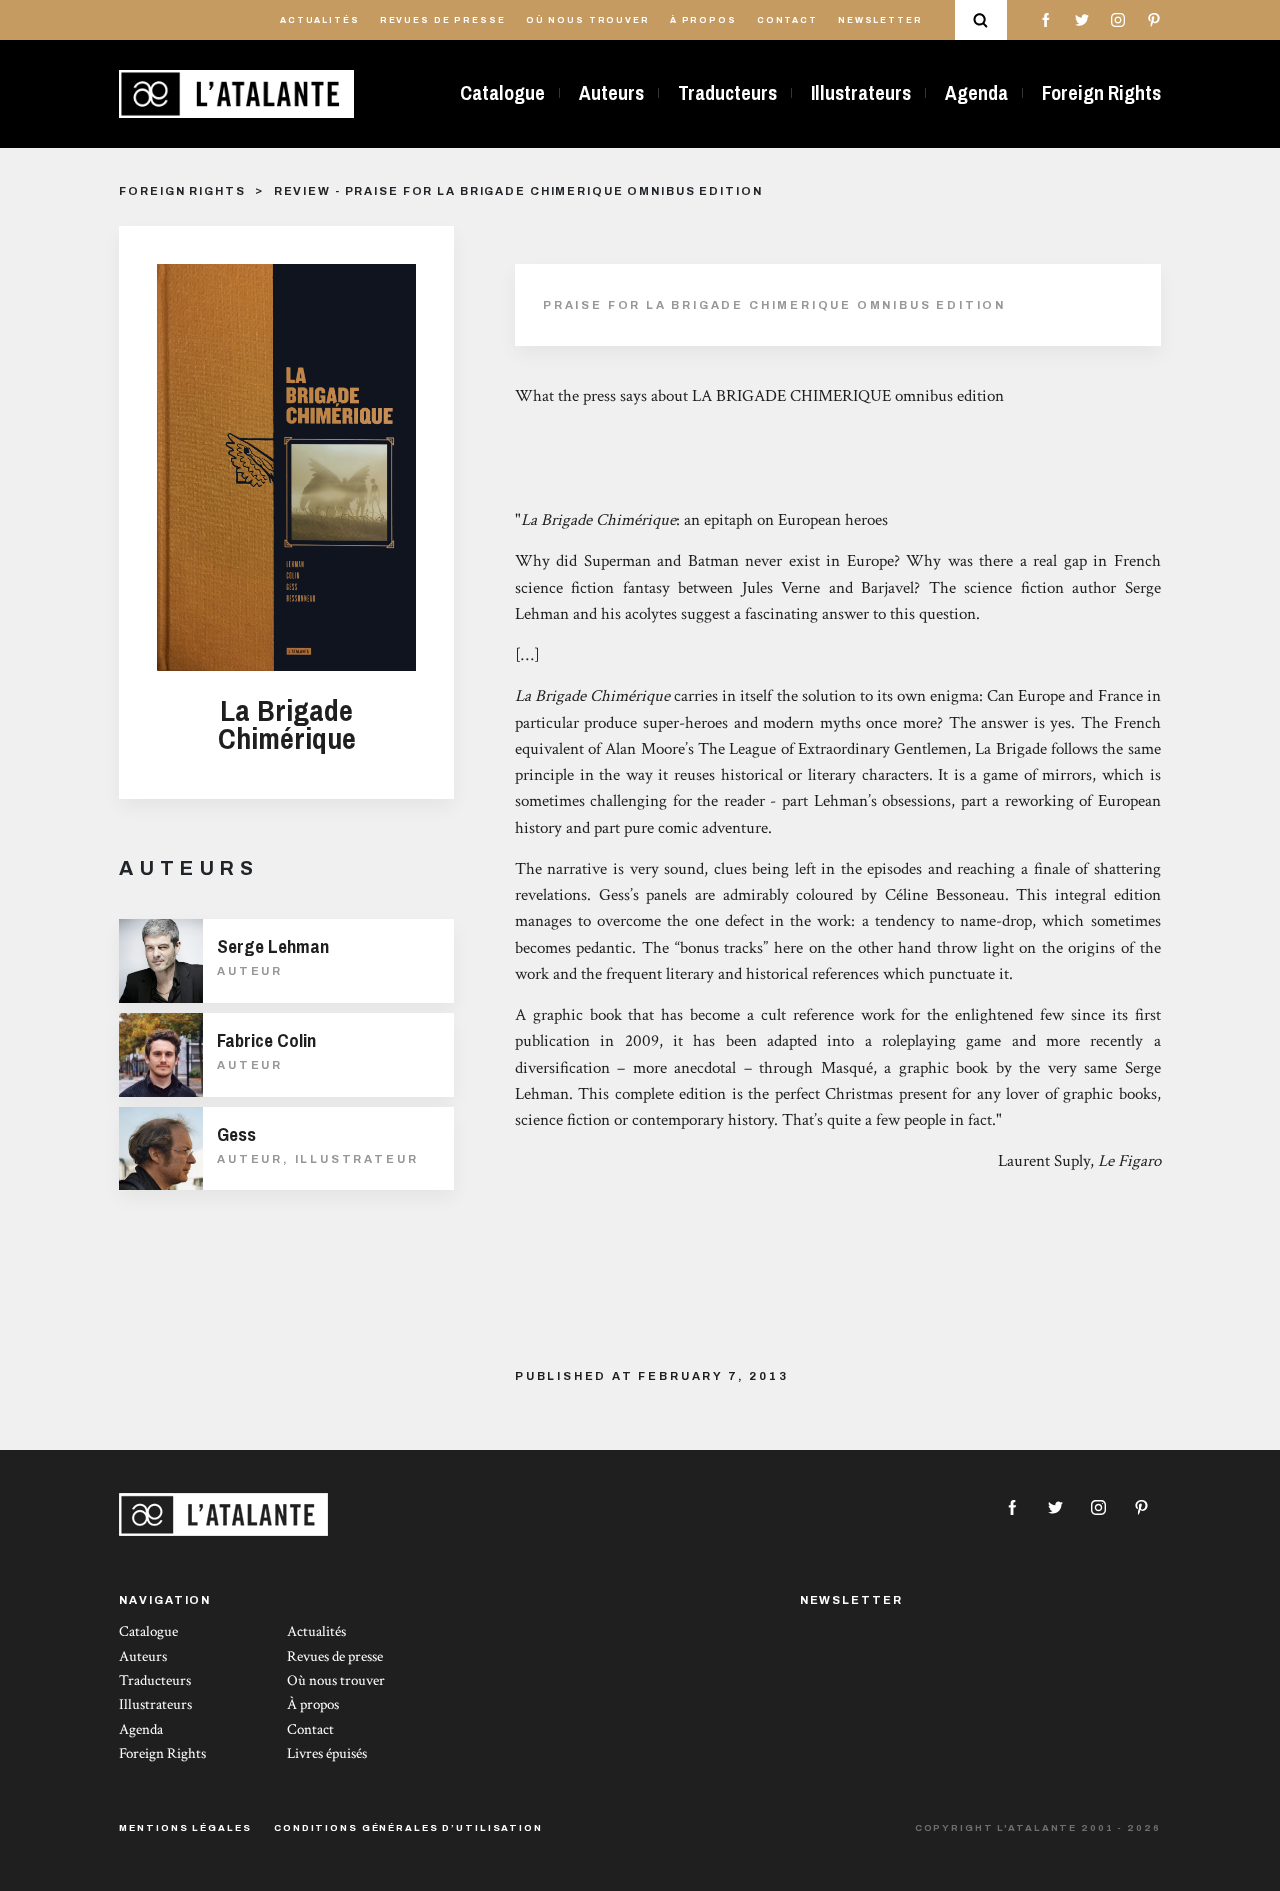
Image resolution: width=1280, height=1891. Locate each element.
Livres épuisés (327, 1753)
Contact (787, 20)
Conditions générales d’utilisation (408, 1828)
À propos (703, 20)
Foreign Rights (1101, 93)
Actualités (320, 20)
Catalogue (502, 93)
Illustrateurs (861, 93)
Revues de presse (443, 20)
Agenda (976, 93)
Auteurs (611, 93)
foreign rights (182, 191)
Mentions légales (185, 1828)
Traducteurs (727, 93)
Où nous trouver (588, 20)
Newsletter (880, 20)
